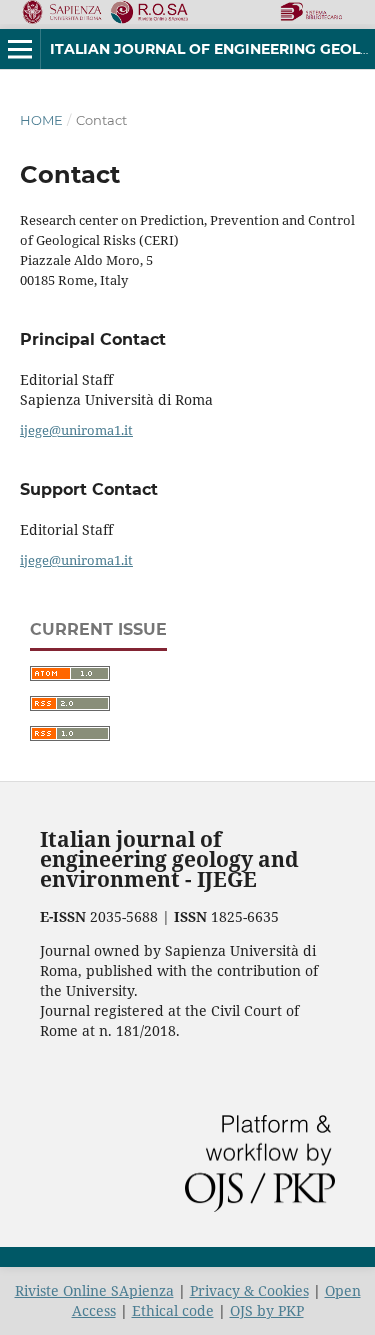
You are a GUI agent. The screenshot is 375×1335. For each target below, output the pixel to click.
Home (41, 120)
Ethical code (173, 1310)
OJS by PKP (267, 1310)
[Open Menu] (20, 49)
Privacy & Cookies (249, 1290)
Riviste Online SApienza (94, 1290)
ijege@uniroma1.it (76, 430)
